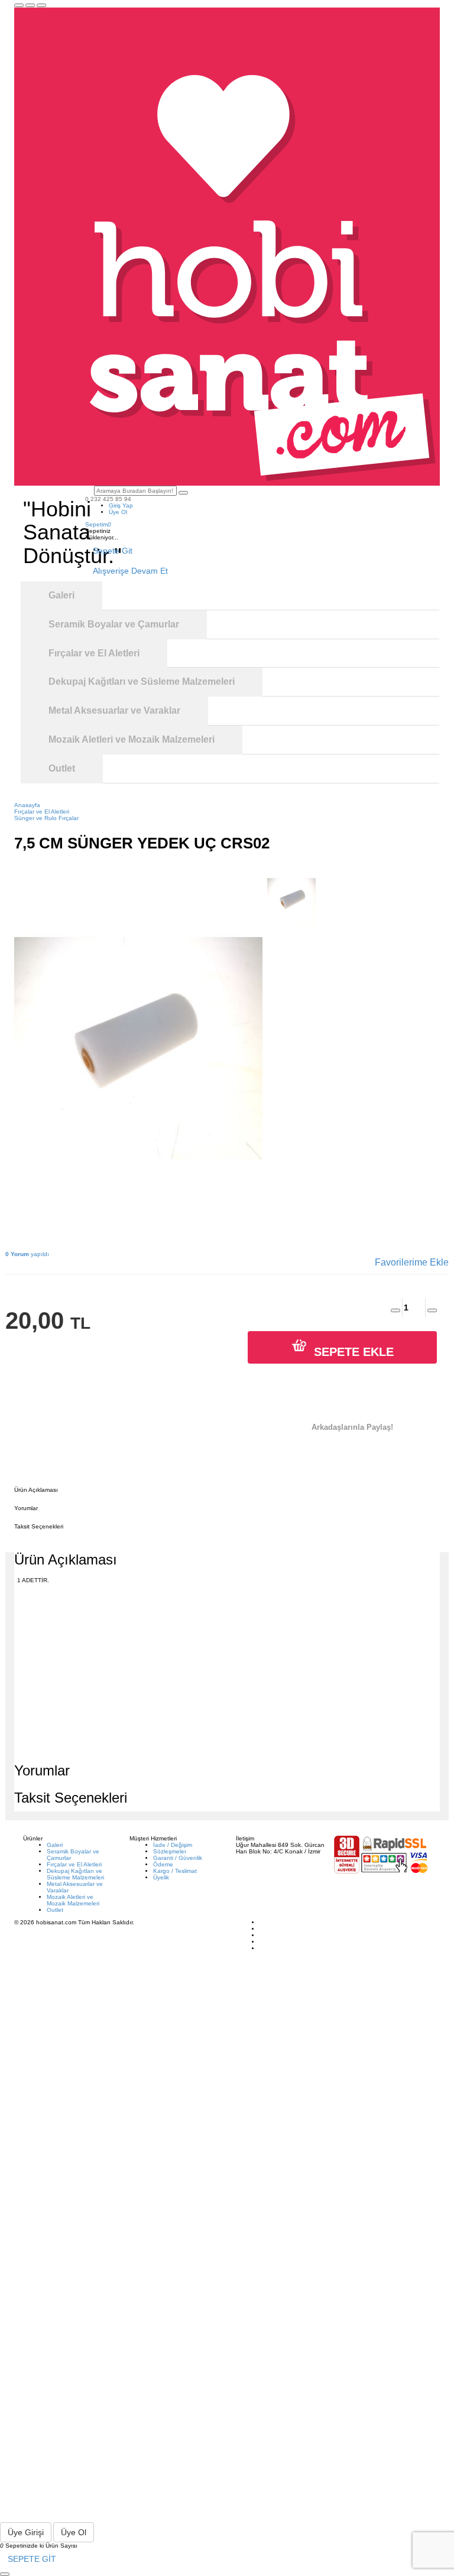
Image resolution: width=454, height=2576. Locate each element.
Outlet (55, 1910)
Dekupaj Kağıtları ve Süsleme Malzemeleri (75, 1874)
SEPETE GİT (32, 2559)
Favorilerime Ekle (412, 1262)
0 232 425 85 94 (108, 499)
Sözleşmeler (170, 1851)
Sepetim (98, 524)
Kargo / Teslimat (175, 1871)
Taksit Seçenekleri (39, 1526)
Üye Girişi (26, 2532)
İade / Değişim (173, 1845)
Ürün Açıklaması (36, 1490)
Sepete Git (113, 551)
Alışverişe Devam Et (130, 571)
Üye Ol (118, 512)
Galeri (55, 1845)
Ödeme (163, 1864)
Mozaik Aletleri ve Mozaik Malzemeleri (73, 1900)
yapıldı (27, 1254)
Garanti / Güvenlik (178, 1858)
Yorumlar (26, 1508)
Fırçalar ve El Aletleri (74, 1864)
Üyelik (161, 1877)
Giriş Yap (121, 505)
